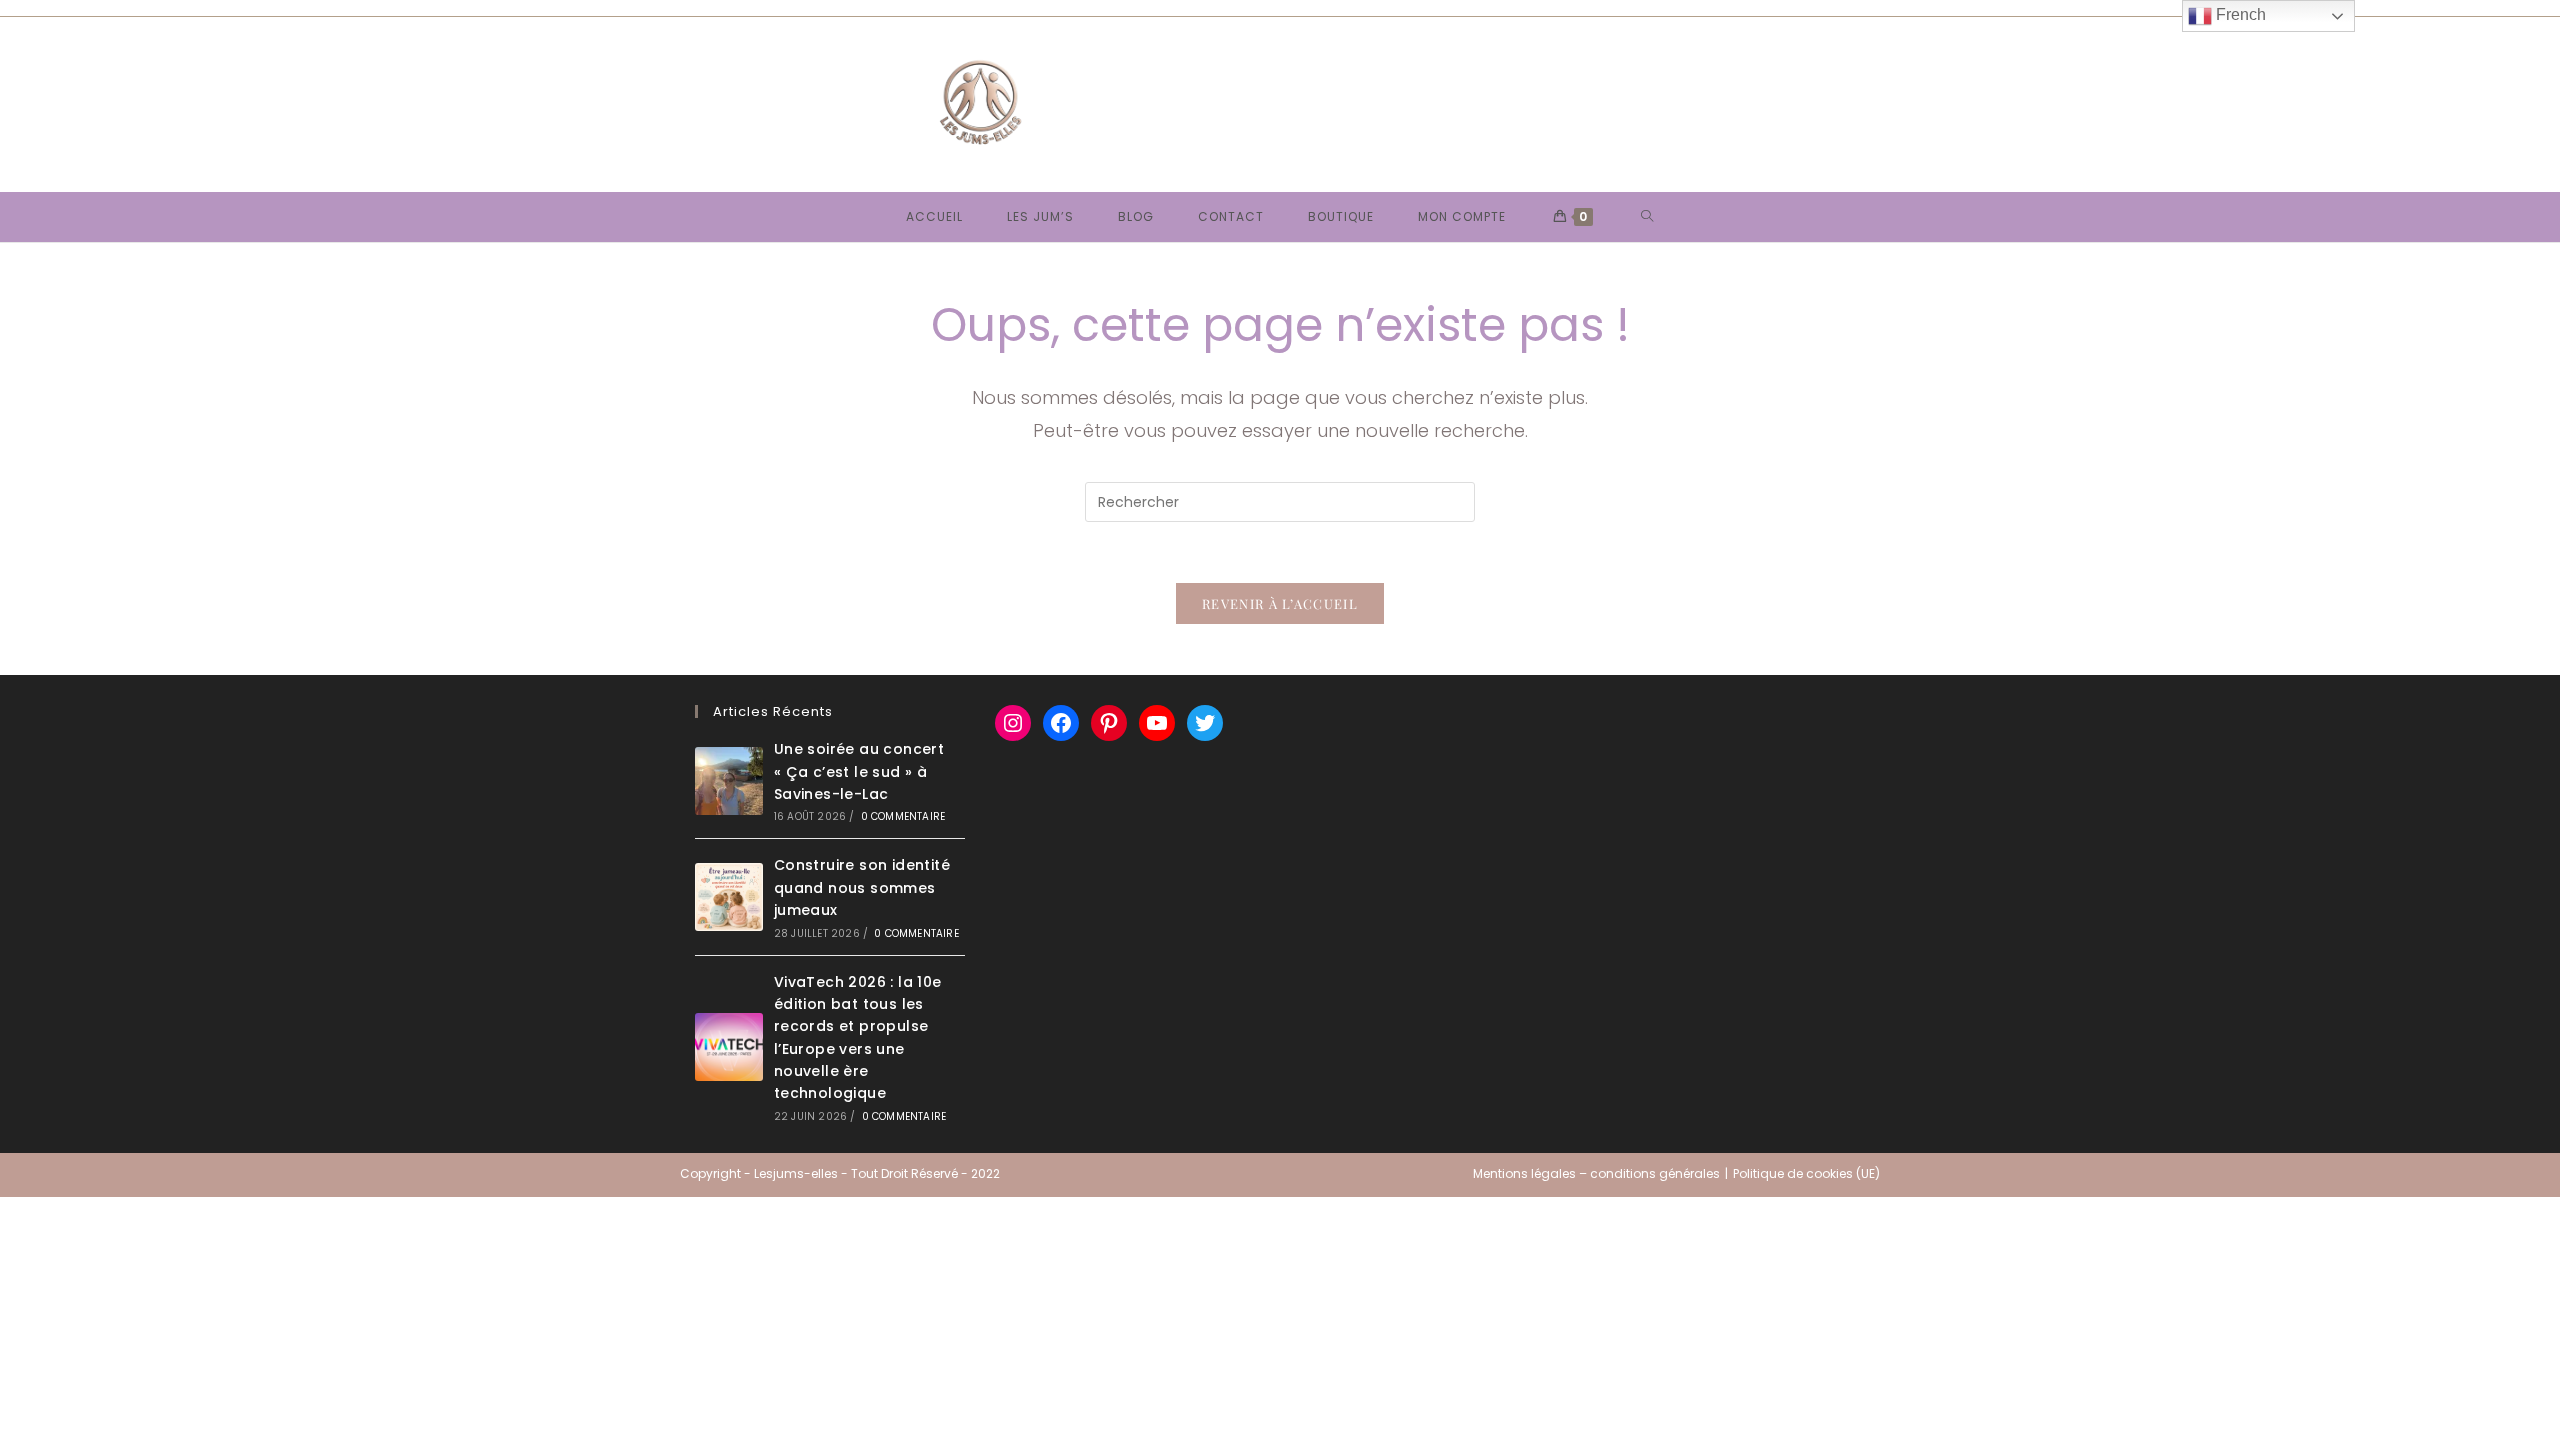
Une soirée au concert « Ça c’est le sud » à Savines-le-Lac (859, 771)
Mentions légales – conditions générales (1596, 1173)
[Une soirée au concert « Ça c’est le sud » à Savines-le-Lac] (729, 781)
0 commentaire (903, 816)
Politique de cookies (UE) (1806, 1173)
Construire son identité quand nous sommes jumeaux (862, 887)
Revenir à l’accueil (1280, 603)
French (2239, 14)
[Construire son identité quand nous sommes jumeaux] (729, 897)
